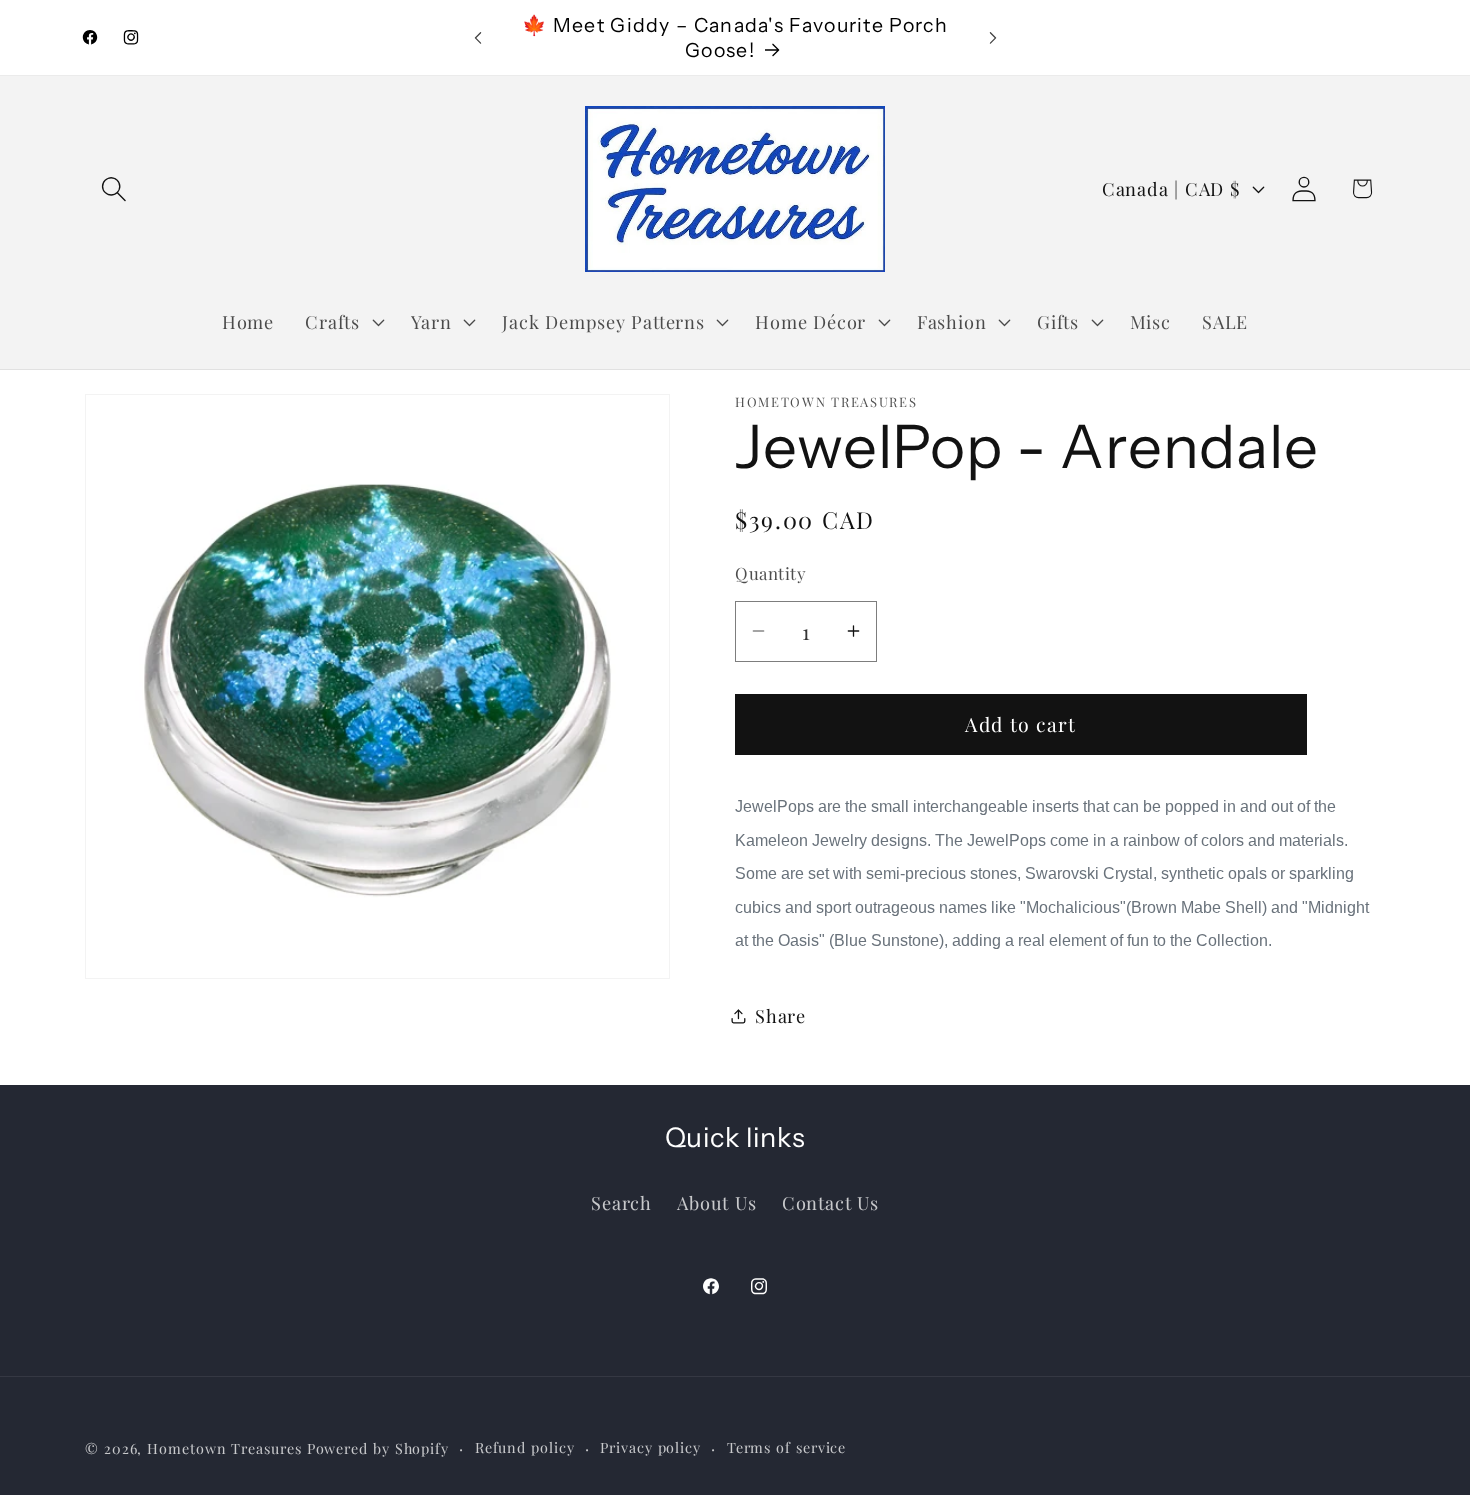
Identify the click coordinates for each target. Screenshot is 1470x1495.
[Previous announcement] (478, 37)
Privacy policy (650, 1446)
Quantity (770, 573)
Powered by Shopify (378, 1447)
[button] (113, 188)
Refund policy (525, 1446)
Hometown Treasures (224, 1447)
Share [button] (780, 1015)
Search (621, 1201)
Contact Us (830, 1201)
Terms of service (787, 1446)
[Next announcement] (993, 37)
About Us (716, 1201)
